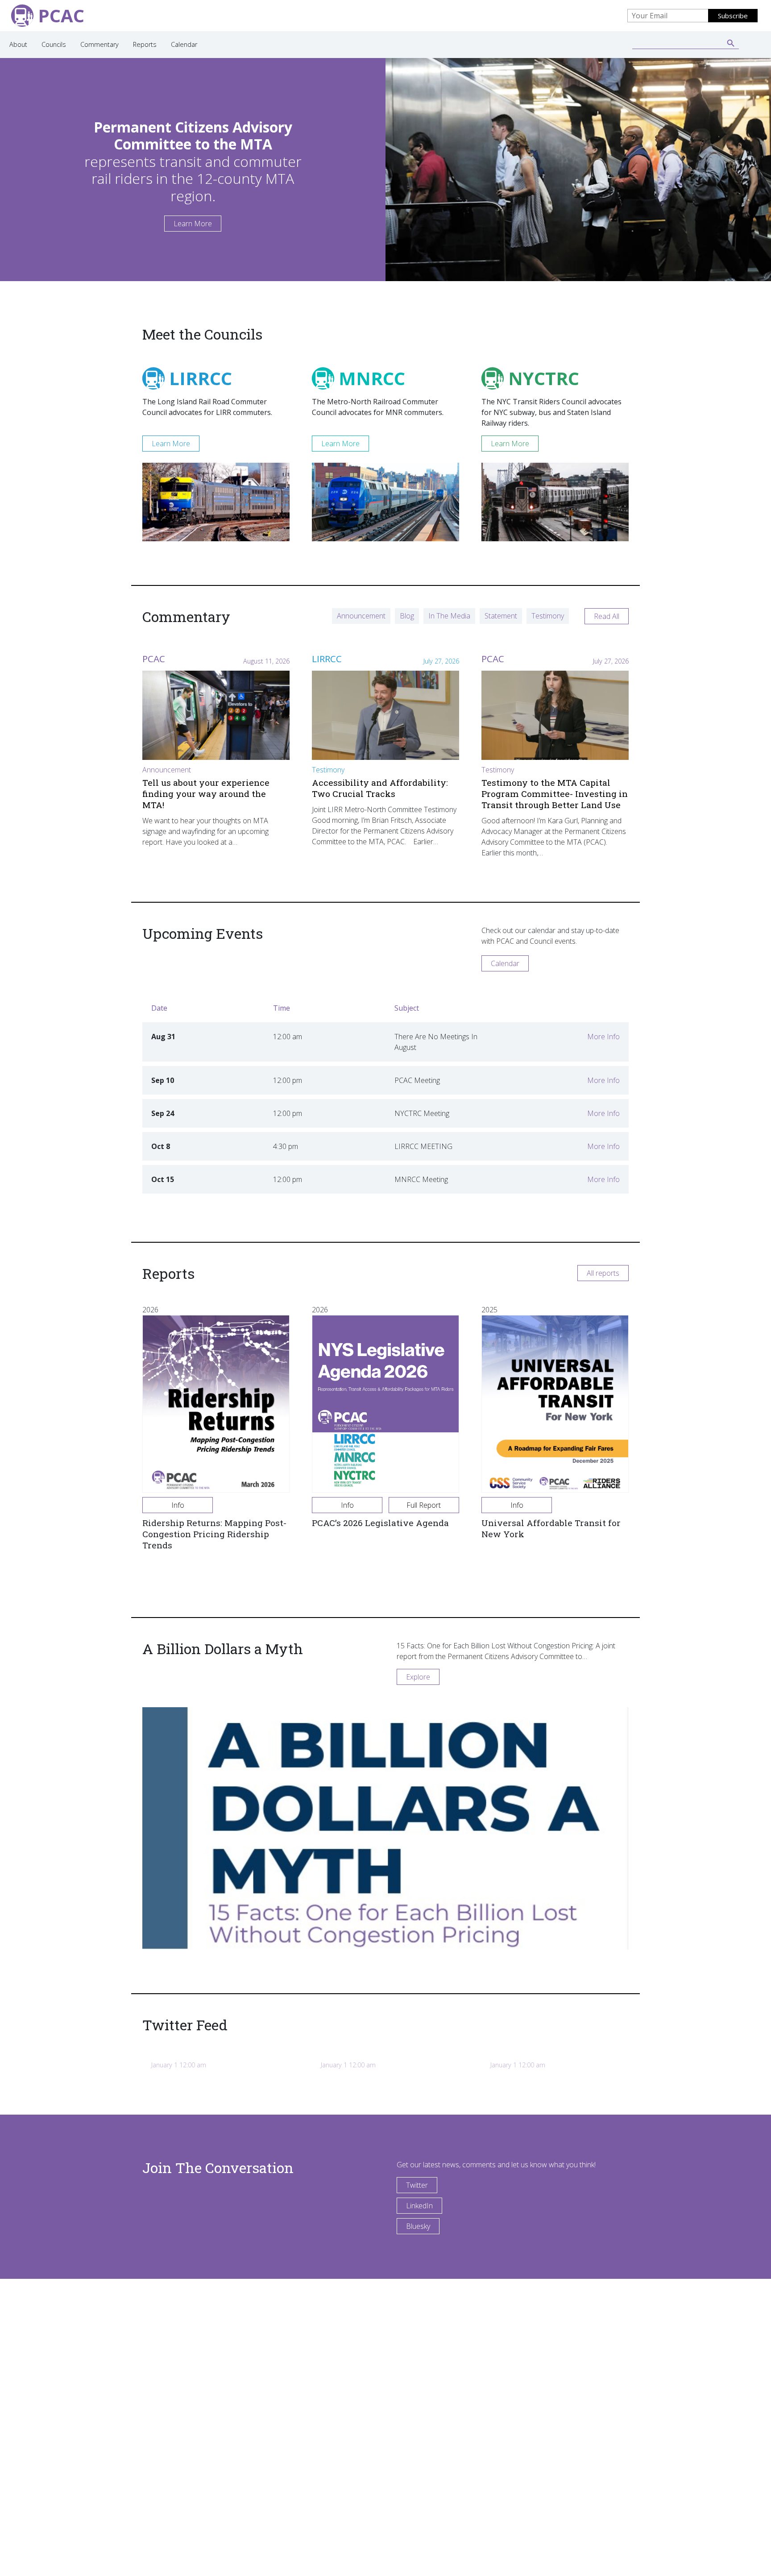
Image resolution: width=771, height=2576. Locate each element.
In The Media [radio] (449, 616)
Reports (145, 44)
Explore (418, 1677)
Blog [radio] (407, 616)
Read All (607, 616)
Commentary (99, 44)
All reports (603, 1273)
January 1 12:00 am (179, 2065)
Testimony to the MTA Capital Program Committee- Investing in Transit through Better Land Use (555, 794)
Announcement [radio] (361, 616)
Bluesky (418, 2226)
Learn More (193, 224)
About (18, 44)
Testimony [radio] (548, 616)
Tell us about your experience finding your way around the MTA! (206, 794)
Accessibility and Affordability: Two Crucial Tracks (380, 788)
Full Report (424, 1505)
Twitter (417, 2185)
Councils (54, 44)
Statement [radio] (501, 616)
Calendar (184, 44)
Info (178, 1505)
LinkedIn (419, 2206)
